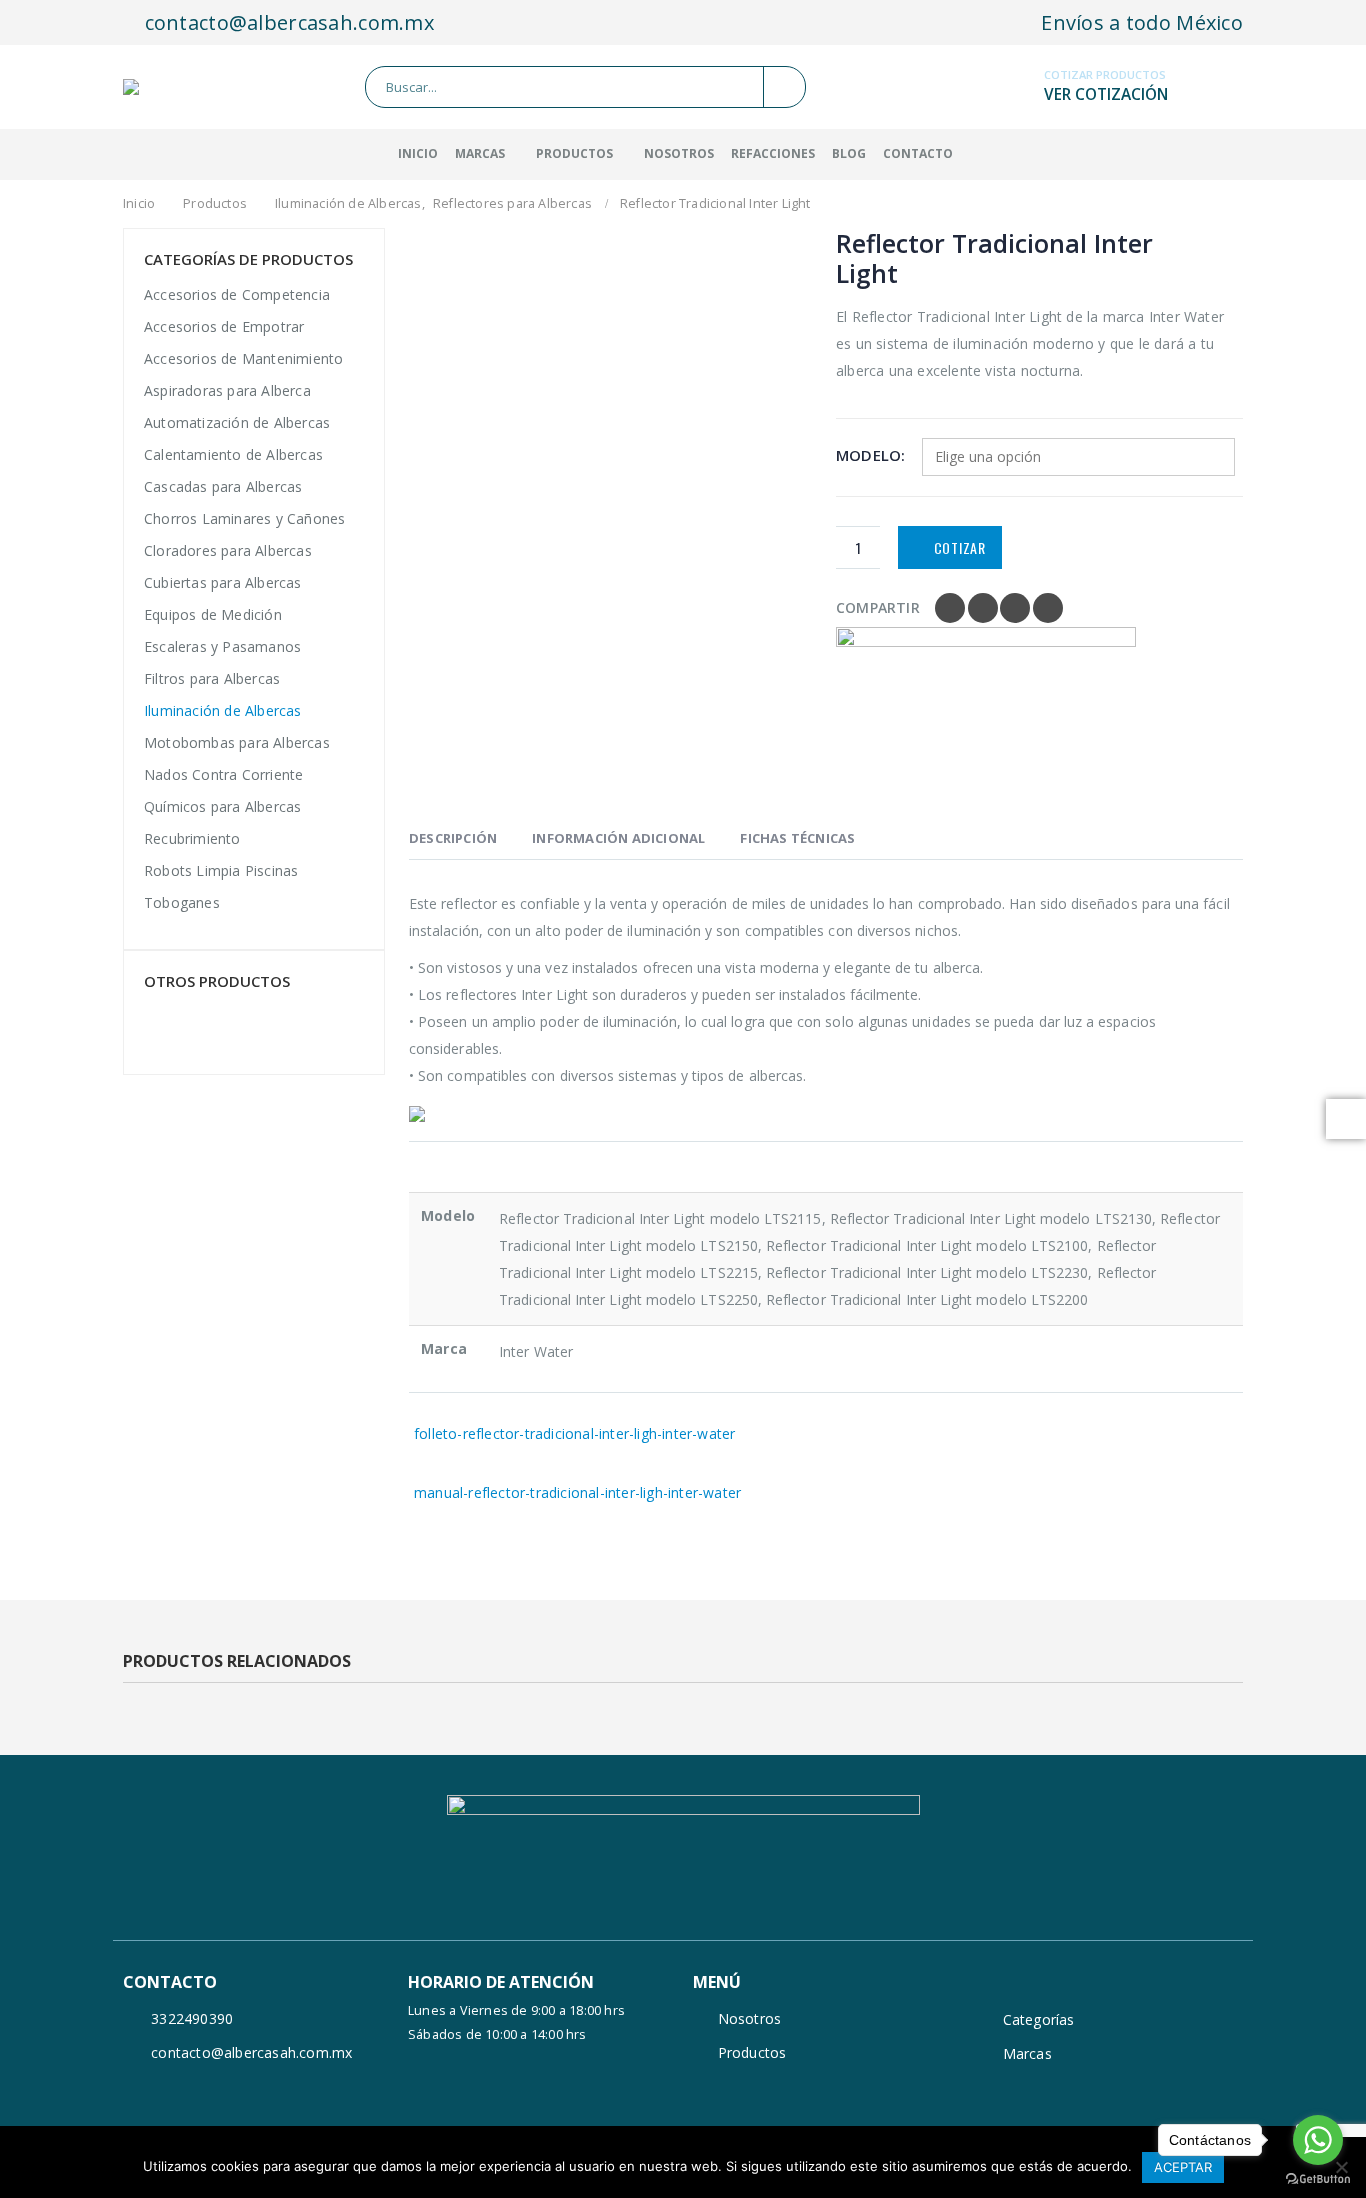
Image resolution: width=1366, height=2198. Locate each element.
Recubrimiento (192, 838)
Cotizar (960, 547)
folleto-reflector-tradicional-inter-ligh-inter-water (574, 1433)
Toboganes (182, 902)
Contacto (918, 153)
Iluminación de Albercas (223, 710)
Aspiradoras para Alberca (227, 390)
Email (1048, 608)
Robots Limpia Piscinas (221, 870)
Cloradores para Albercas (228, 550)
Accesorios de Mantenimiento (243, 358)
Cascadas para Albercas (223, 486)
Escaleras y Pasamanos (222, 646)
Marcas (1027, 2053)
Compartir (878, 607)
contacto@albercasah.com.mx (286, 22)
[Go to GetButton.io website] (1318, 2178)
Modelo (868, 455)
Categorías (1039, 2019)
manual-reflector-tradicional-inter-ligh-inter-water (577, 1492)
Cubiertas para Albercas (223, 582)
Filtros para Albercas (212, 678)
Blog (849, 153)
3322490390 (192, 2018)
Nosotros (679, 153)
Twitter (983, 608)
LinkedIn (1015, 608)
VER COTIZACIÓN (1106, 94)
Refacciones (773, 153)
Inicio (418, 153)
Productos (574, 153)
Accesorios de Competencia (237, 294)
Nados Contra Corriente (223, 774)
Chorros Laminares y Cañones (244, 518)
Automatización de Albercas (237, 422)
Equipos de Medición (213, 614)
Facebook (950, 608)
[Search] (784, 87)
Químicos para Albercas (222, 806)
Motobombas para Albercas (237, 742)
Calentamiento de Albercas (233, 454)
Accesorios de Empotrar (224, 326)
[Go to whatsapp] (1318, 2140)
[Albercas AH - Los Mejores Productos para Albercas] (171, 87)
